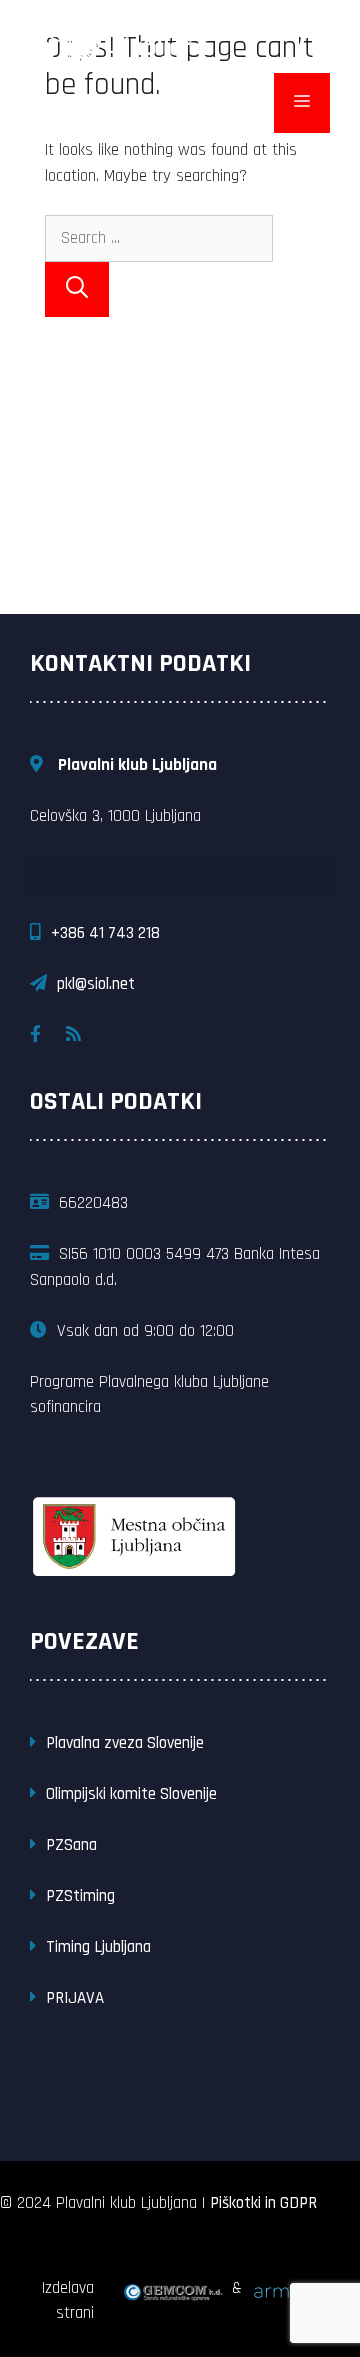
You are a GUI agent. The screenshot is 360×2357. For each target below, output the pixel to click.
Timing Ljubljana (98, 1947)
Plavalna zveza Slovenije (125, 1743)
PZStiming (80, 1896)
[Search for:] (159, 238)
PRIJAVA (75, 1998)
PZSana (71, 1845)
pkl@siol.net (96, 984)
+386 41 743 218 (105, 933)
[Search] (77, 289)
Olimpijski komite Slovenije (131, 1794)
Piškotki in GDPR (263, 2203)
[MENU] (302, 103)
